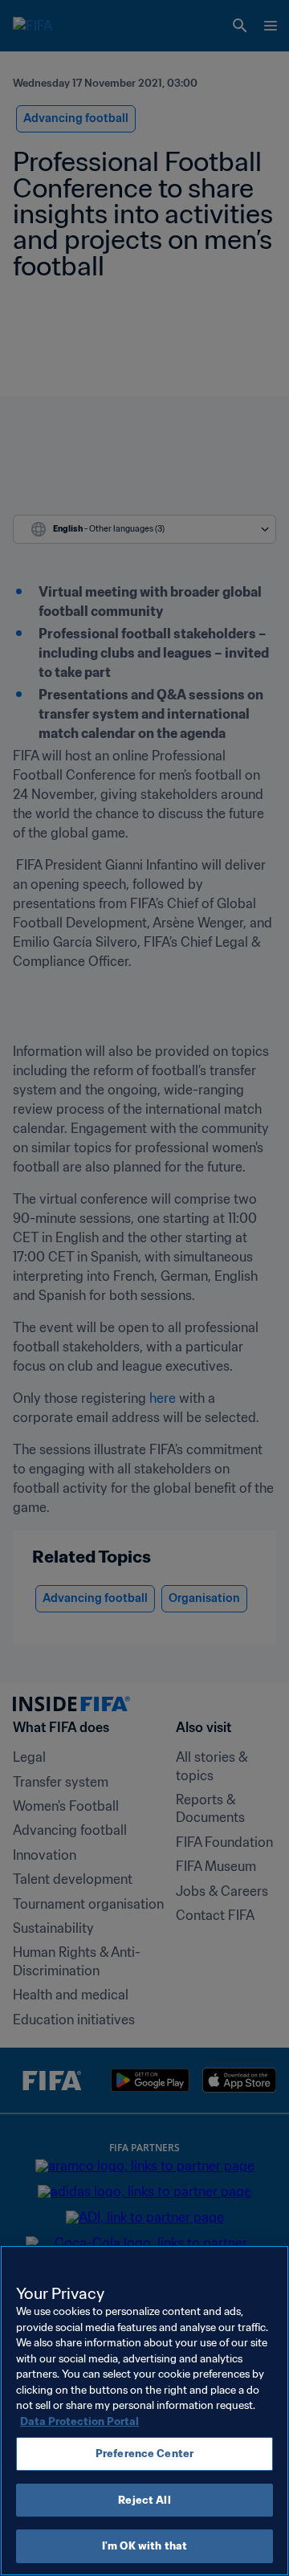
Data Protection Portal (79, 2421)
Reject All (144, 2500)
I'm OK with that (144, 2546)
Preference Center (144, 2454)
